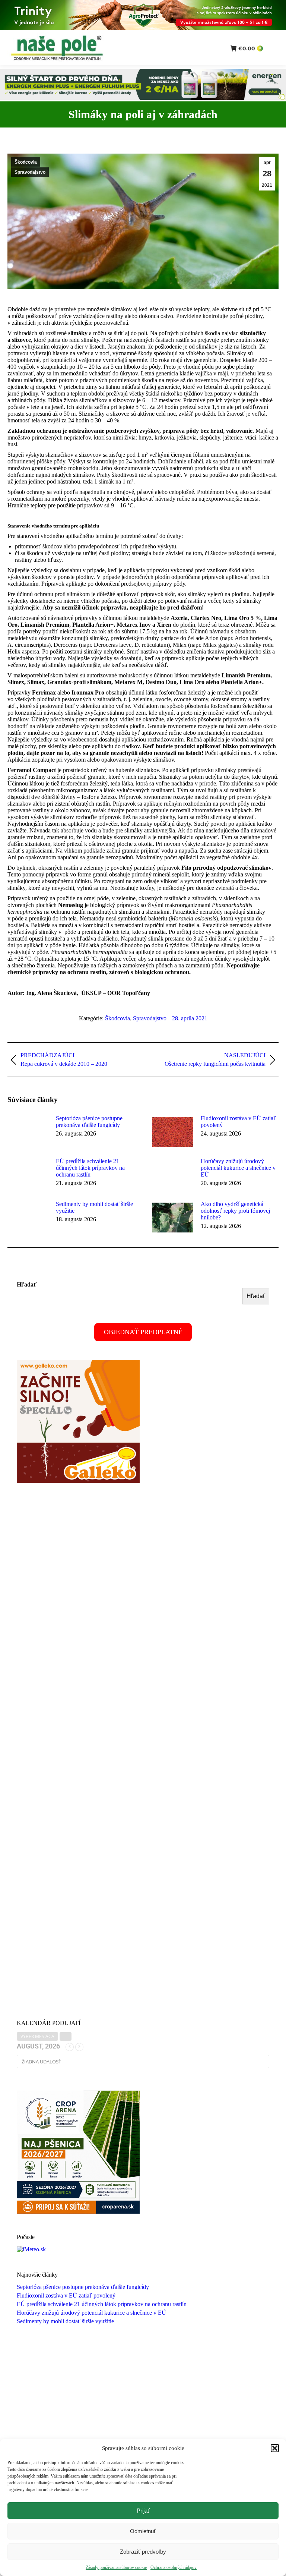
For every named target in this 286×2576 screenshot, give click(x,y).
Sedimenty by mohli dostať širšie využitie (94, 1207)
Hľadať (27, 1284)
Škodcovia (26, 162)
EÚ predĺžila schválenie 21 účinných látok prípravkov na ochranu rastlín (90, 1168)
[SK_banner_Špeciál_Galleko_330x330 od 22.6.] (78, 1481)
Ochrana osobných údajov (174, 2567)
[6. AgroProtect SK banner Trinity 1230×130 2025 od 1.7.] (143, 28)
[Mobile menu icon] (274, 48)
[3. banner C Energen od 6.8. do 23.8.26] (143, 98)
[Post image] (28, 1132)
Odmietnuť (143, 2531)
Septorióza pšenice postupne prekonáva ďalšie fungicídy (89, 1122)
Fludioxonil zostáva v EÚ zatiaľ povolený (238, 1122)
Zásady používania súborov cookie (116, 2567)
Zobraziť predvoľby (143, 2552)
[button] (275, 2448)
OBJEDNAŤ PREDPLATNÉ (143, 1332)
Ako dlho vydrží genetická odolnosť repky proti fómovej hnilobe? (235, 1211)
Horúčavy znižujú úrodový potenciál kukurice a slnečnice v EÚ (238, 1168)
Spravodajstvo (30, 172)
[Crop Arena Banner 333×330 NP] (78, 2212)
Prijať (143, 2511)
